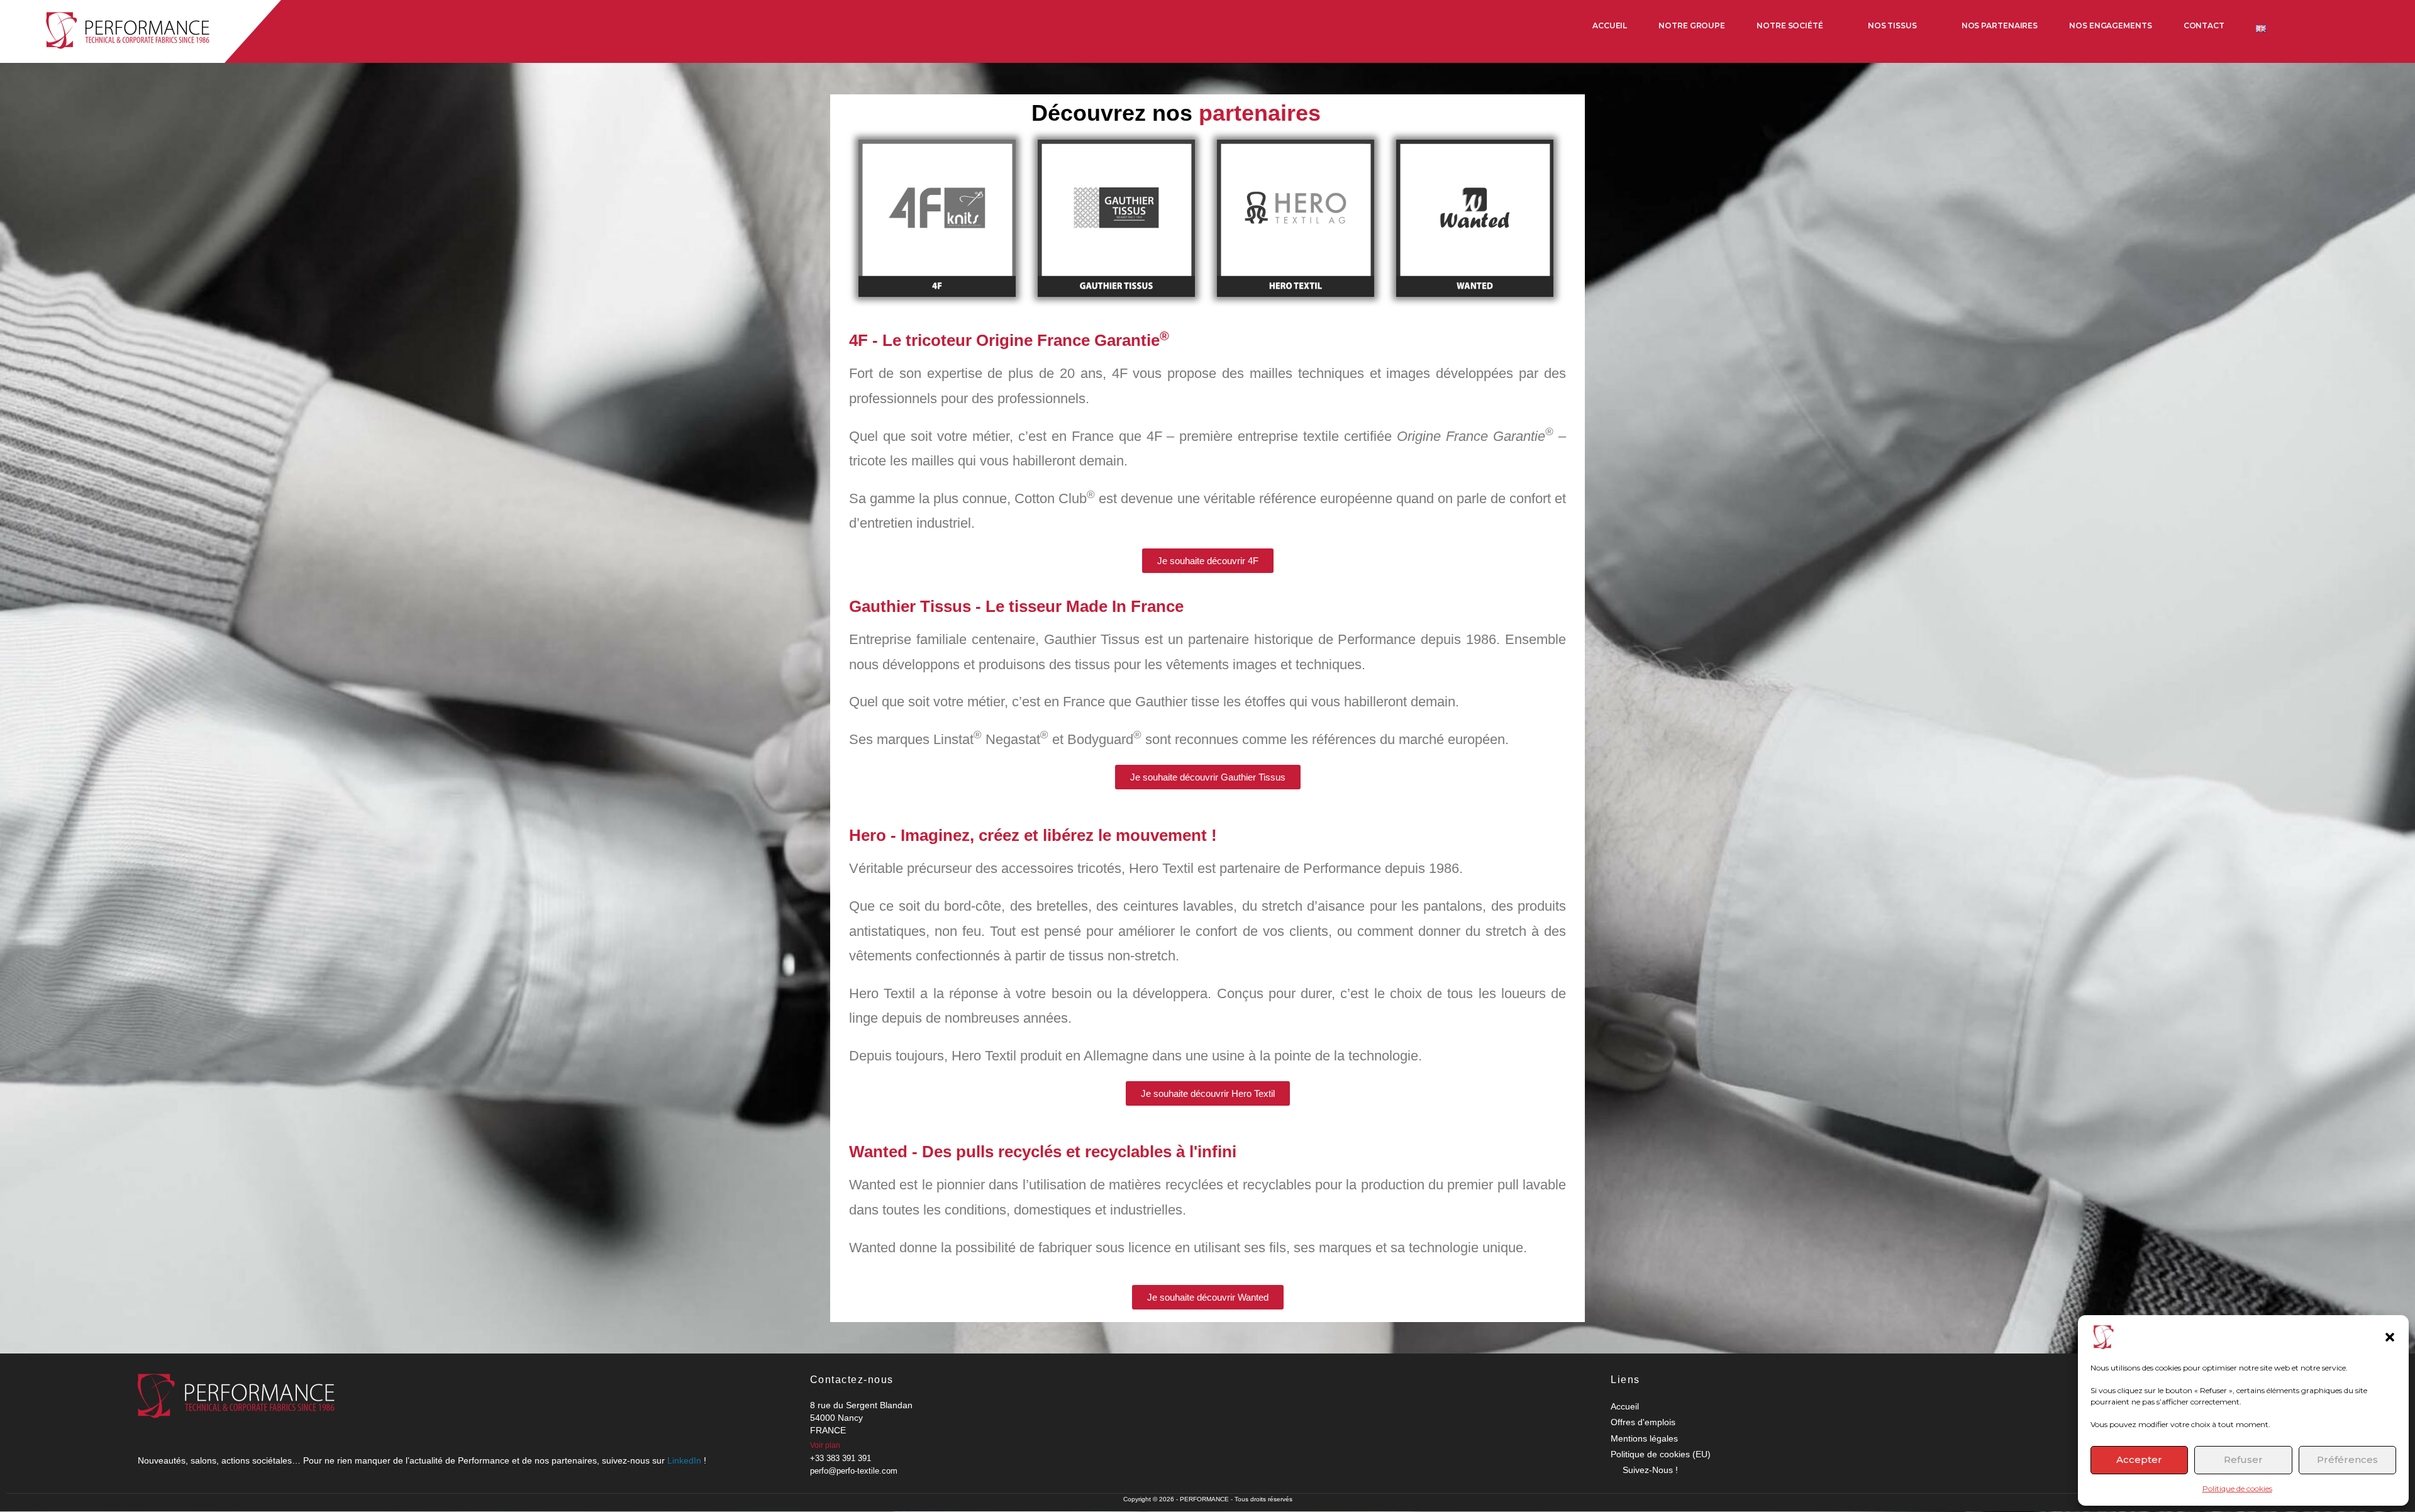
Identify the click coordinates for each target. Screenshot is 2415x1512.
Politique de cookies (2237, 1488)
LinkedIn (684, 1460)
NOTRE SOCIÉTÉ (1790, 25)
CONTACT (2204, 25)
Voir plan (825, 1445)
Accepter (2139, 1459)
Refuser (2243, 1459)
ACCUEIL (1610, 25)
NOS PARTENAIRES (2000, 25)
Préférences (2347, 1459)
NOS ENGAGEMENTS (2111, 25)
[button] (2390, 1337)
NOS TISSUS (1892, 25)
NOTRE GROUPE (1692, 25)
